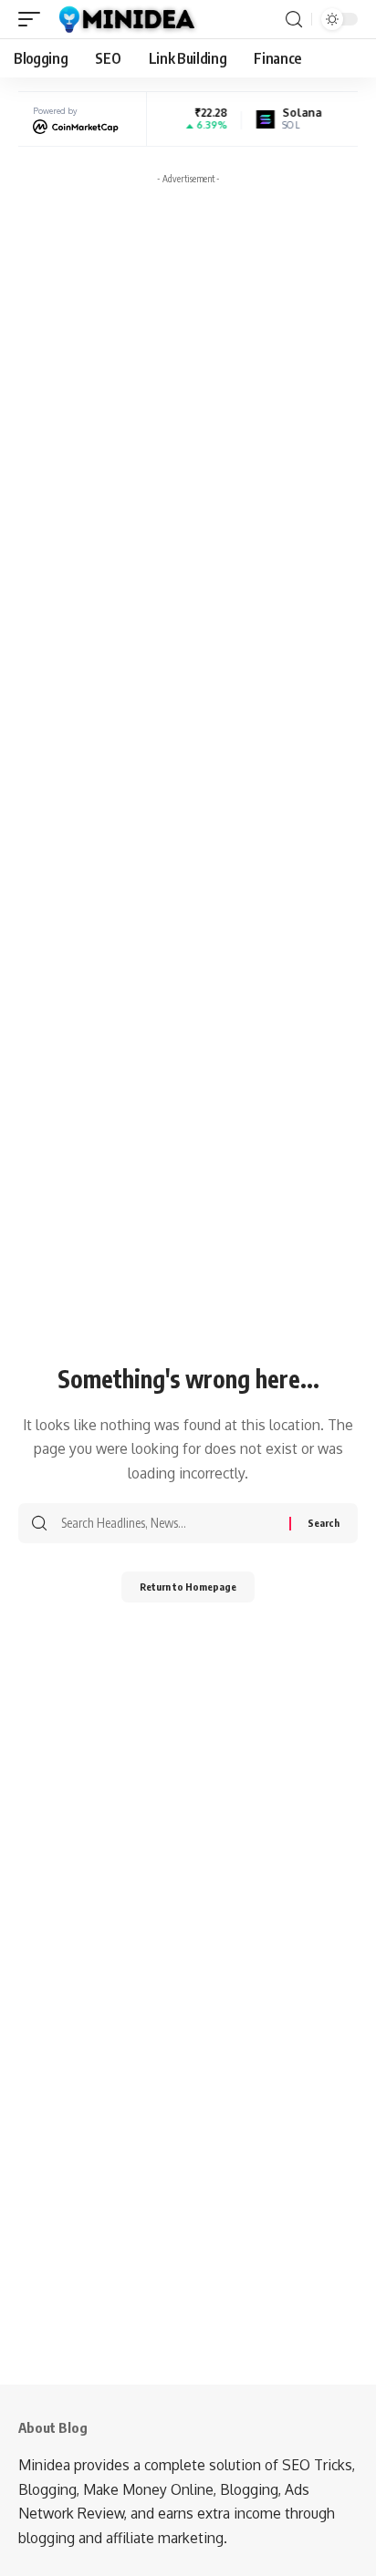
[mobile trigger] (34, 19)
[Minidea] (125, 19)
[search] (294, 20)
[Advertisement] (188, 380)
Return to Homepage (188, 1587)
